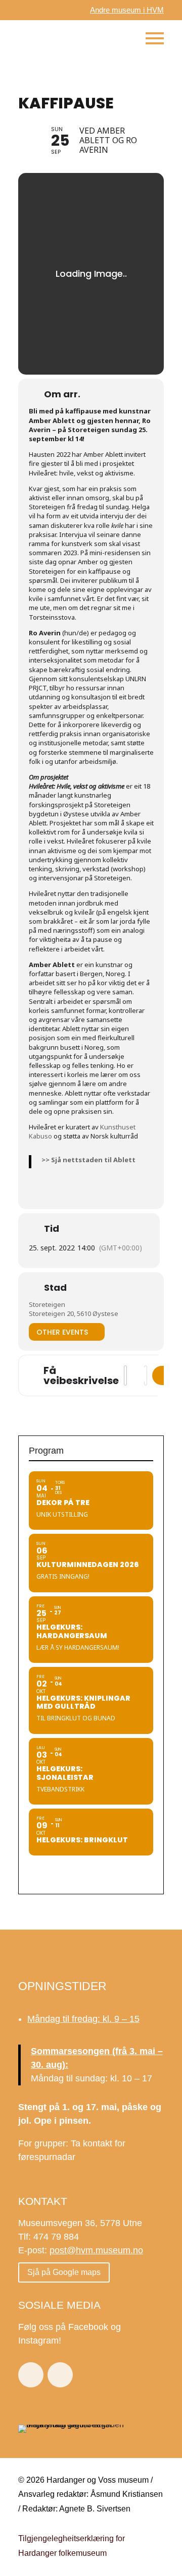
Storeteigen (47, 1304)
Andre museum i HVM (127, 10)
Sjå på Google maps (64, 2272)
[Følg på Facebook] (31, 2375)
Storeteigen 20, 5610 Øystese (74, 1313)
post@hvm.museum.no (96, 2250)
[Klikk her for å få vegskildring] (163, 1375)
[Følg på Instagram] (60, 2375)
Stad (55, 1288)
